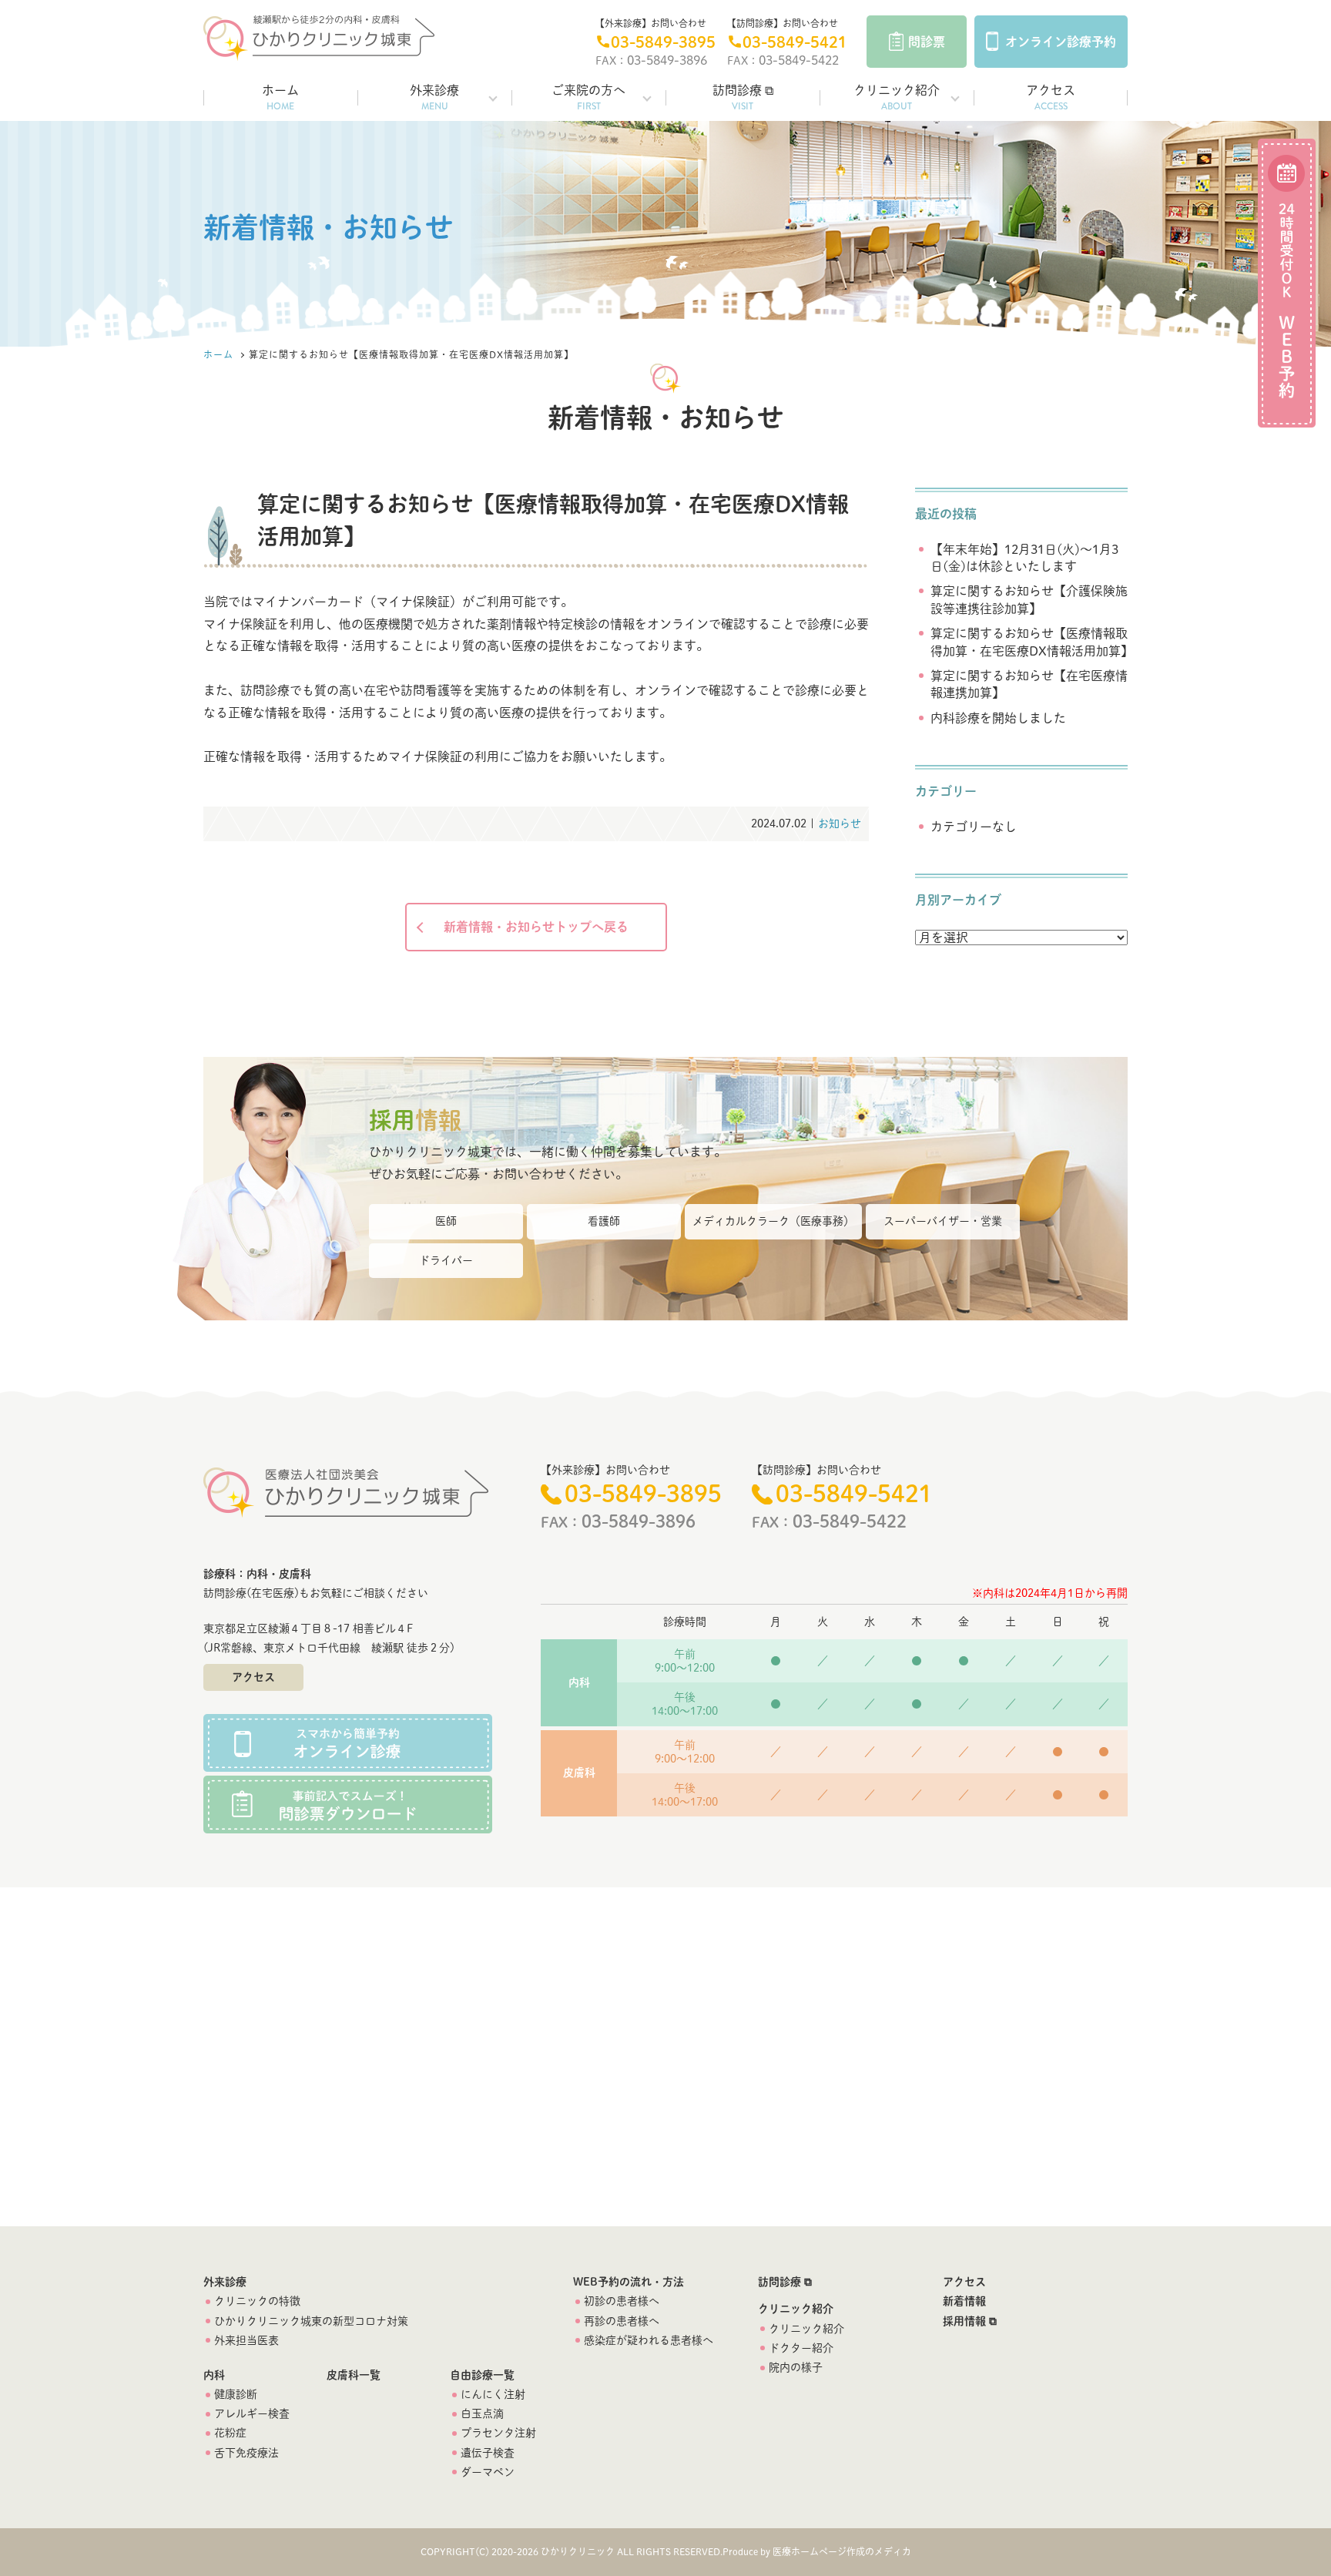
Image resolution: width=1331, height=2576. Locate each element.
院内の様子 (796, 2367)
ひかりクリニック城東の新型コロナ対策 (311, 2321)
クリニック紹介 (897, 99)
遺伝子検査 (488, 2453)
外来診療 (434, 99)
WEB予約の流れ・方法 (629, 2282)
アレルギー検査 (252, 2413)
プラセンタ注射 (498, 2433)
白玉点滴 (482, 2413)
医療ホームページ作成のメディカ (842, 2551)
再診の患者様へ (622, 2321)
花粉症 (230, 2433)
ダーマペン (488, 2472)
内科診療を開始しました (998, 718)
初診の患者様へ (622, 2301)
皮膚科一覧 (354, 2375)
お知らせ (840, 823)
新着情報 (964, 2301)
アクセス (1051, 99)
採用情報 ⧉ (970, 2321)
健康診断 (236, 2394)
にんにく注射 (493, 2394)
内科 (214, 2375)
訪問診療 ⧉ (743, 99)
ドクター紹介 (801, 2348)
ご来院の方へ (588, 99)
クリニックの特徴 (257, 2301)
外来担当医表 (246, 2340)
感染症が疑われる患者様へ (649, 2340)
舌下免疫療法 (246, 2453)
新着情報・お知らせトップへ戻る (536, 927)
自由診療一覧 (482, 2375)
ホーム (280, 99)
